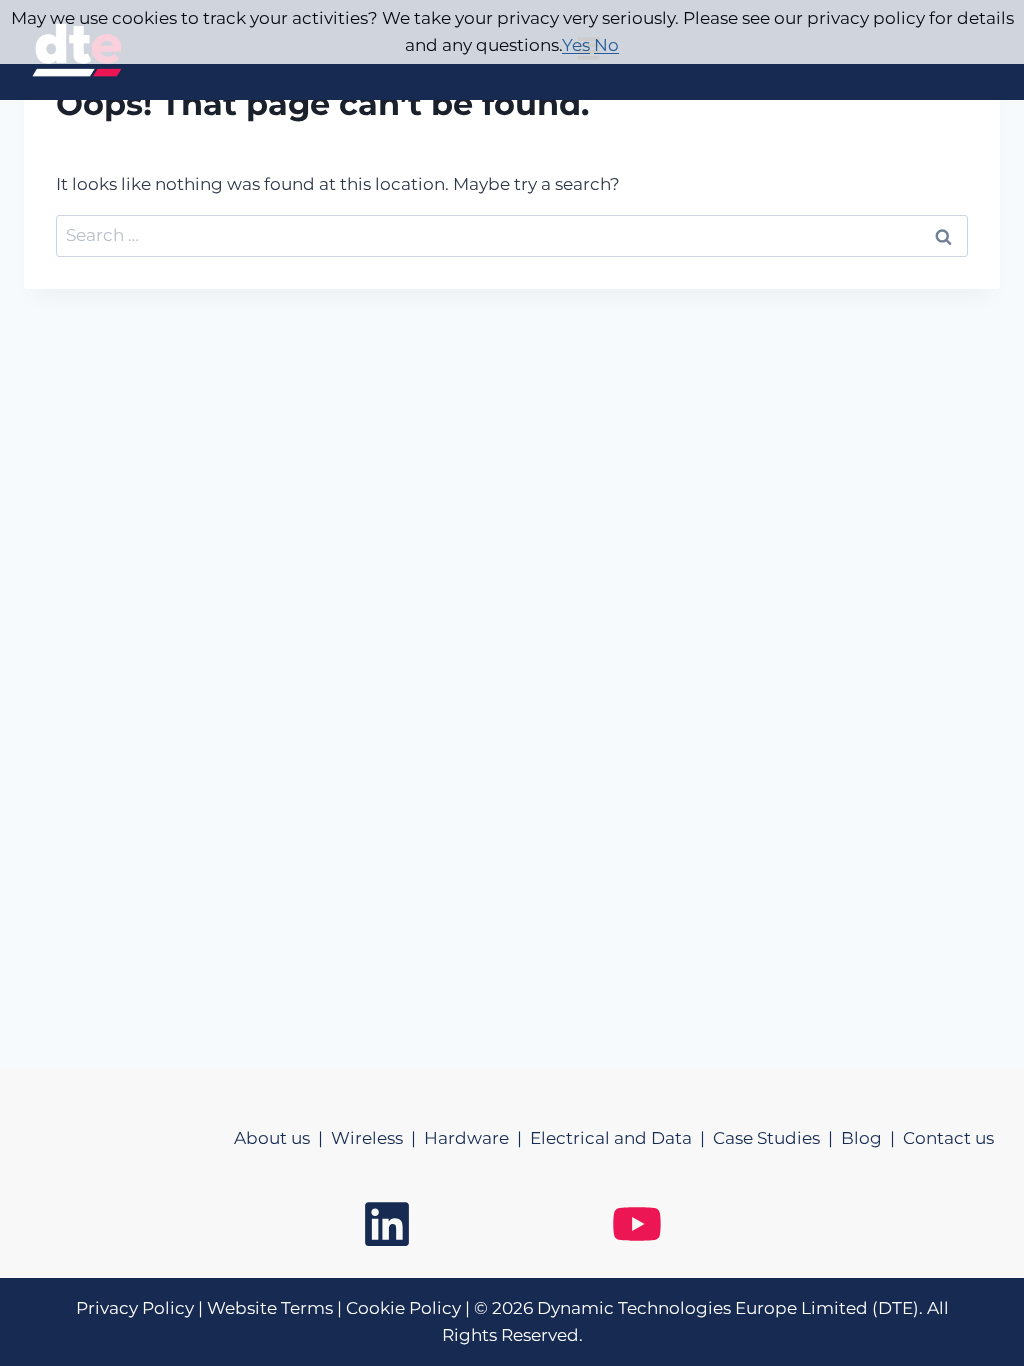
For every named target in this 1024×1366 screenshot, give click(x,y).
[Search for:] (512, 235)
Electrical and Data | (621, 1138)
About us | (282, 1138)
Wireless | (377, 1138)
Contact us (948, 1138)
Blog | (872, 1138)
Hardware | (477, 1138)
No (606, 45)
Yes (576, 45)
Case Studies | (777, 1138)
